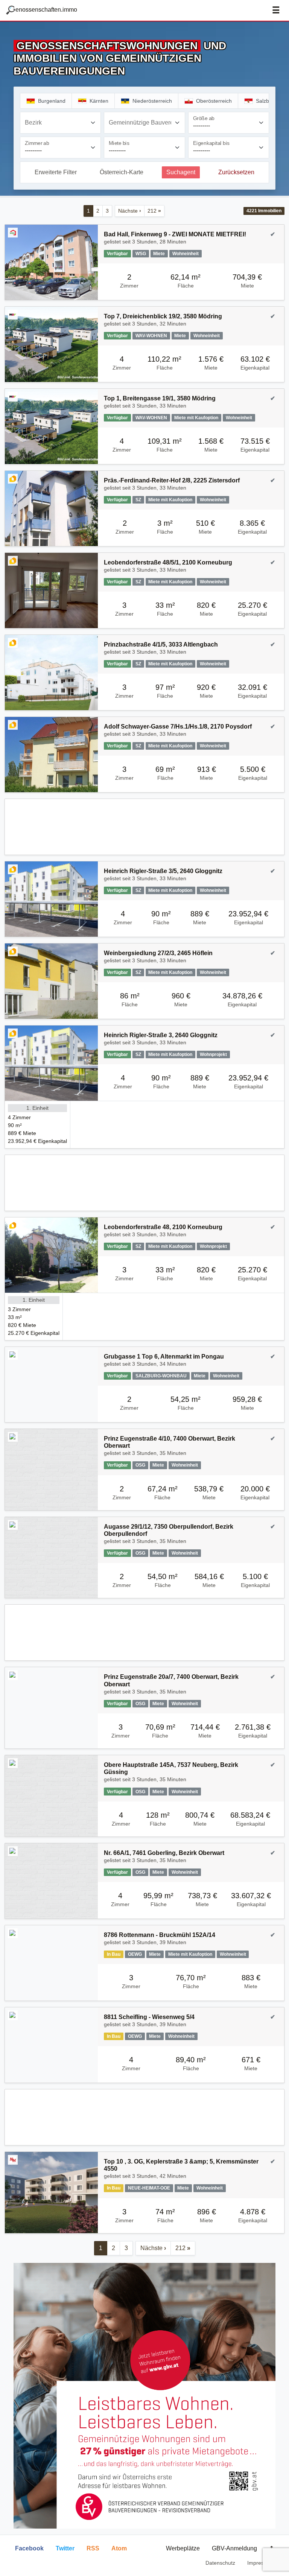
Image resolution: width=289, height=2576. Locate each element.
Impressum (261, 2563)
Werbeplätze (183, 2548)
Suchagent (181, 172)
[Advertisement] (144, 827)
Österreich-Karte (122, 172)
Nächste (130, 211)
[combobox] (60, 123)
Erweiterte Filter (56, 172)
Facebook (29, 2548)
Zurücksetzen (236, 172)
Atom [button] (119, 2548)
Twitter (65, 2548)
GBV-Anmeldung (234, 2548)
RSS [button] (93, 2548)
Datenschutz (220, 2563)
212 (154, 211)
